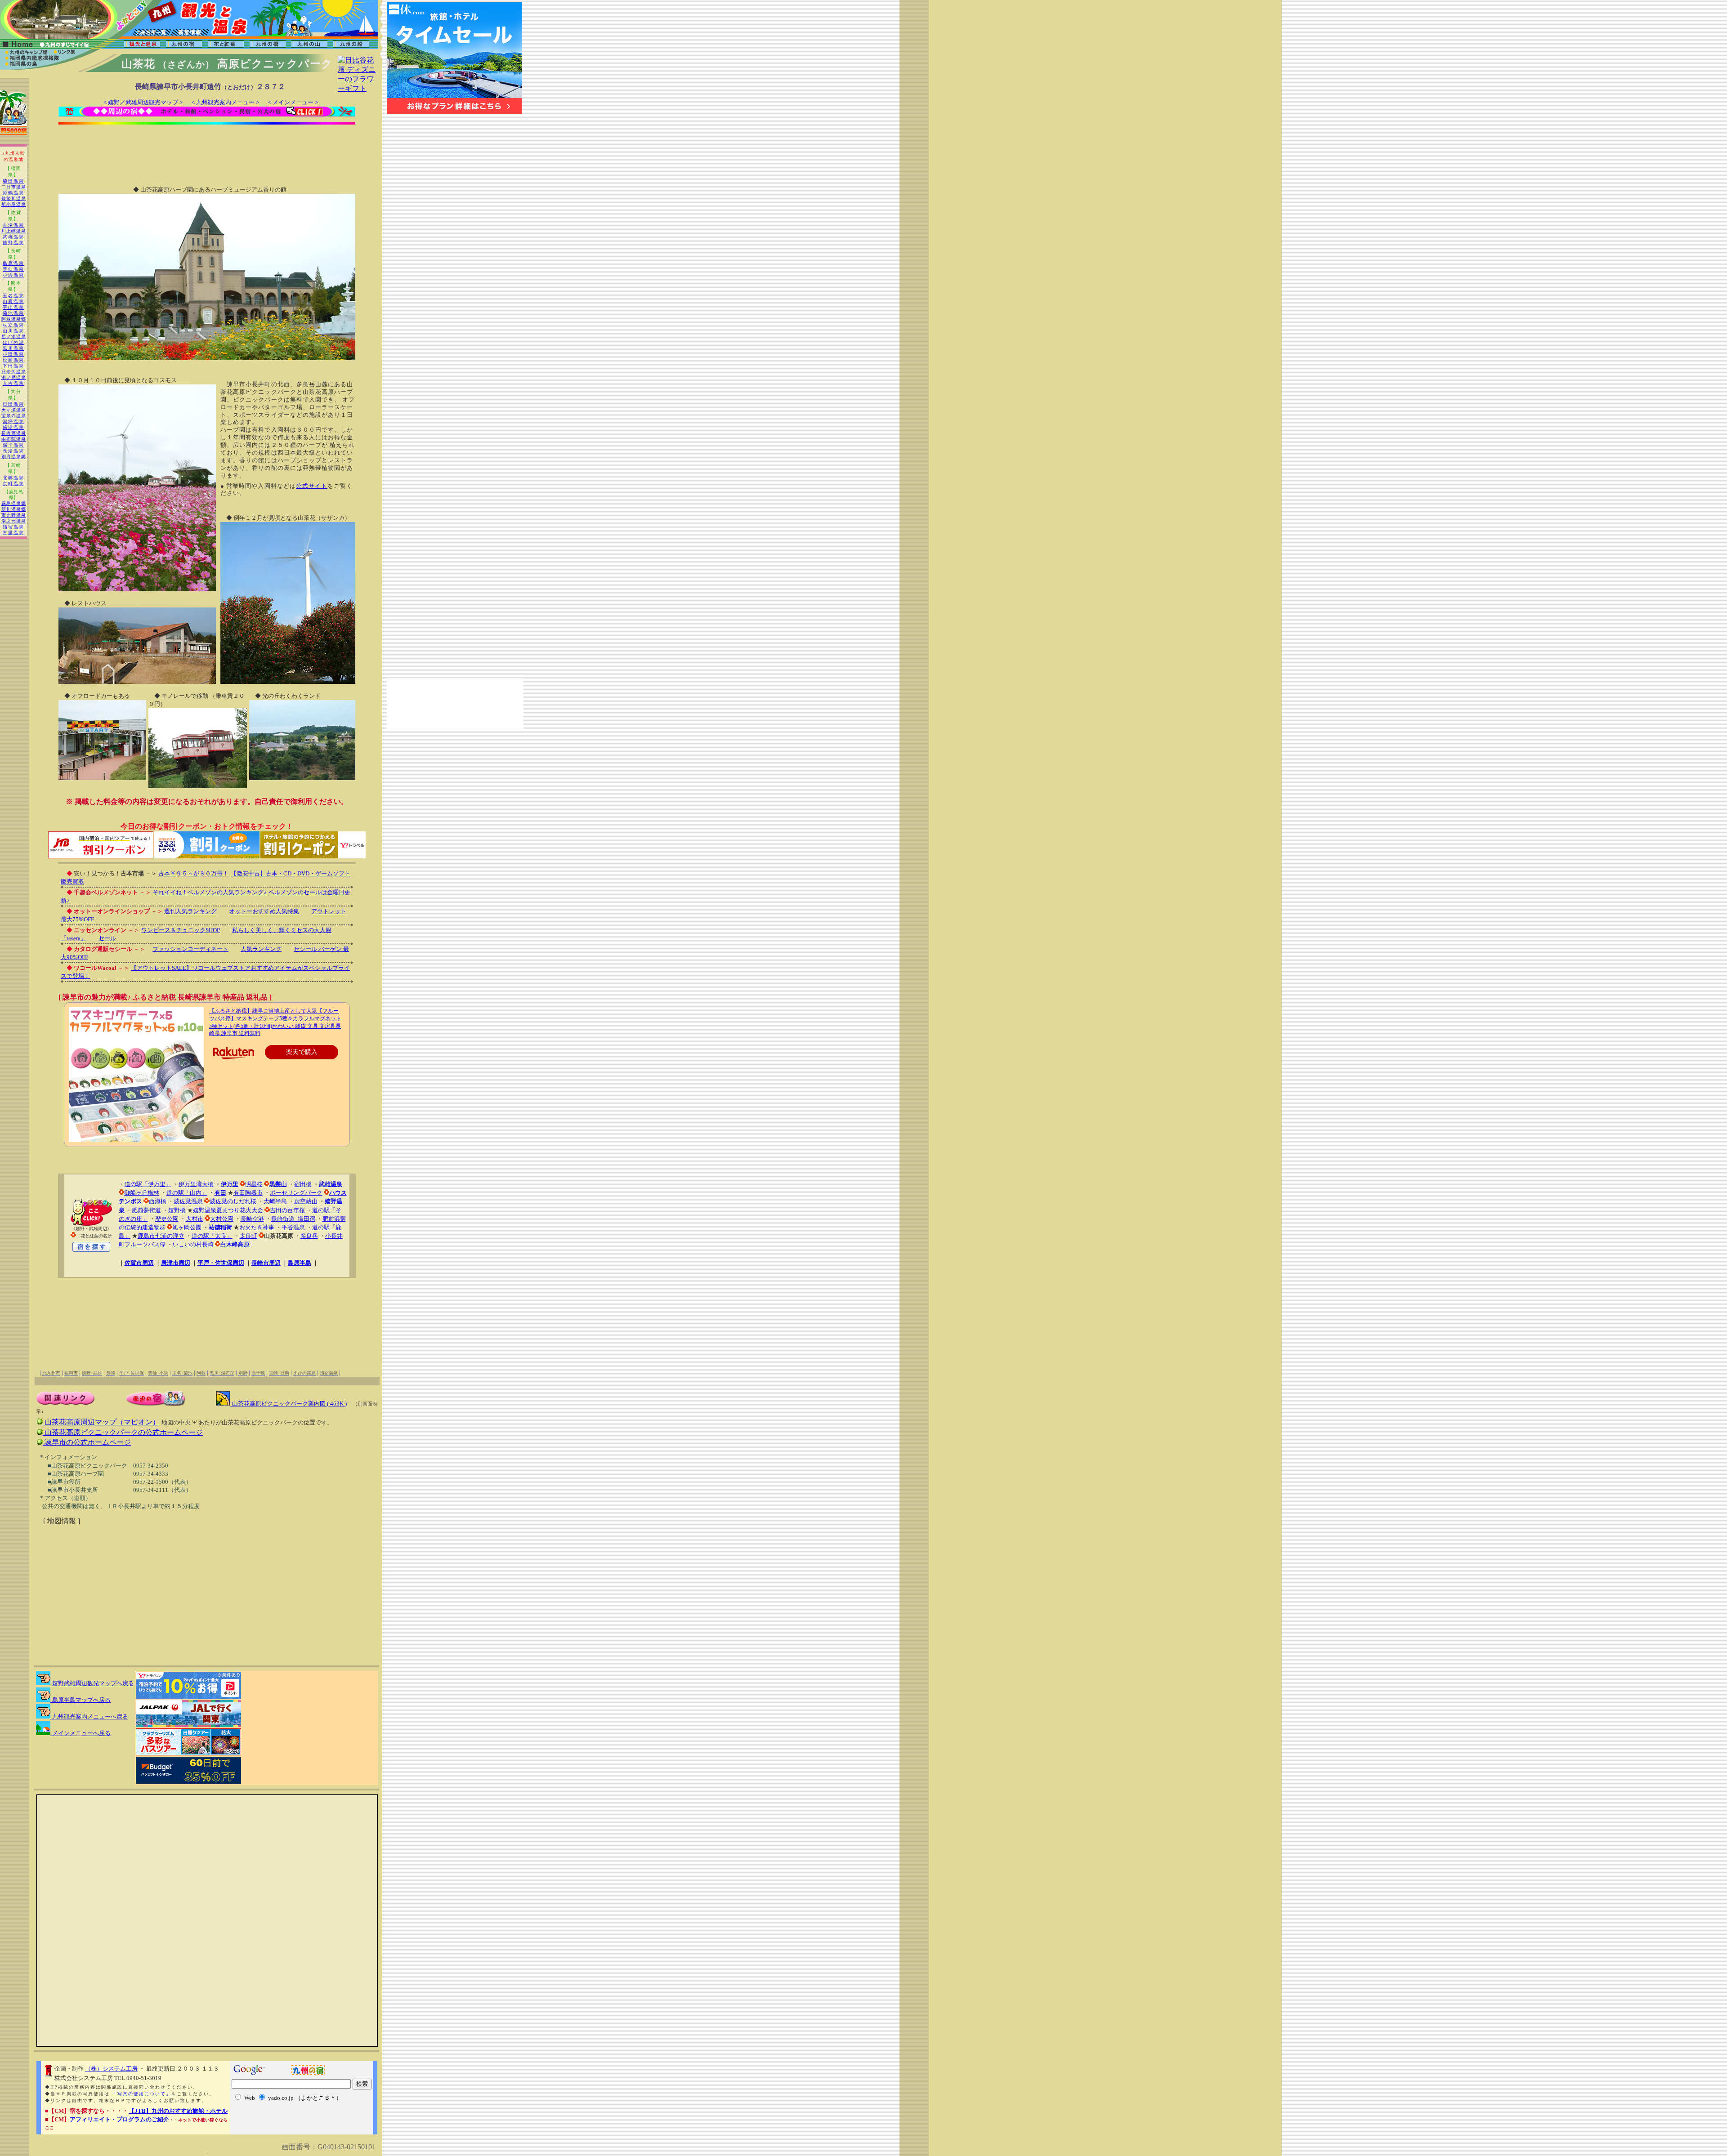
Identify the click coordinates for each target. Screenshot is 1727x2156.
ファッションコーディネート (190, 949)
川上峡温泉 (14, 231)
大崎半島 (275, 1201)
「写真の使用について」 (142, 2094)
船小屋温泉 (14, 204)
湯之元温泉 (14, 521)
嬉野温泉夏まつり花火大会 (228, 1210)
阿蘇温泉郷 (14, 319)
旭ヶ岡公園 (187, 1227)
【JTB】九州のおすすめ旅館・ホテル (178, 2111)
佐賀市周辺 (139, 1263)
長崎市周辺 (266, 1263)
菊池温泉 (13, 313)
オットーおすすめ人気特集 (264, 911)
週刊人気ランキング (190, 911)
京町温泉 (13, 484)
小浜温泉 (13, 275)
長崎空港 (252, 1219)
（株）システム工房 (111, 2069)
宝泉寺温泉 (14, 416)
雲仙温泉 (13, 269)
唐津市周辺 (176, 1263)
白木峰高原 (235, 1244)
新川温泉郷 (14, 509)
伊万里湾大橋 (196, 1184)
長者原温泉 (14, 433)
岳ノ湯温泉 (14, 337)
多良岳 (309, 1236)
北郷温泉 (13, 478)
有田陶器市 (248, 1193)
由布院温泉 (14, 439)
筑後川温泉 (14, 199)
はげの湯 (13, 342)
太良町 (248, 1236)
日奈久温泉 (14, 372)
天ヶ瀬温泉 (14, 410)
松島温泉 (13, 360)
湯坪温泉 (13, 422)
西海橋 (158, 1201)
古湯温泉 (13, 225)
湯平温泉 (13, 445)
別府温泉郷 (14, 457)
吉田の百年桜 (287, 1210)
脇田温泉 (13, 181)
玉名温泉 (13, 296)
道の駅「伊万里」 (148, 1184)
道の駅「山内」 (187, 1193)
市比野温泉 (14, 515)
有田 (220, 1193)
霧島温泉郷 (14, 503)
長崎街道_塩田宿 (293, 1219)
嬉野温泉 (13, 243)
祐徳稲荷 (220, 1227)
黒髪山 (278, 1184)
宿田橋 (303, 1184)
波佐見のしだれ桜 (233, 1201)
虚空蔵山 (306, 1201)
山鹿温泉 (13, 301)
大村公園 (222, 1219)
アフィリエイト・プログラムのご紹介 (119, 2119)
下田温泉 (13, 366)
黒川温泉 (13, 348)
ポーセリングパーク (296, 1193)
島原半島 (300, 1263)
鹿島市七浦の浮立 (161, 1236)
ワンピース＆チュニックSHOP (181, 930)
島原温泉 (13, 263)
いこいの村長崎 (193, 1244)
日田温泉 (13, 404)
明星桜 (254, 1184)
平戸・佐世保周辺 (221, 1263)
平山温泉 (13, 307)
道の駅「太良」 (212, 1236)
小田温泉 (13, 354)
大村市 (195, 1219)
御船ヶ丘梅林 (142, 1193)
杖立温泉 (13, 325)
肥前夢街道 (146, 1210)
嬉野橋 (177, 1210)
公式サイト (312, 486)
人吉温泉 (13, 383)
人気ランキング (261, 949)
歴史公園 (167, 1219)
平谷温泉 (293, 1227)
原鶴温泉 (13, 193)
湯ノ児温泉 (14, 377)
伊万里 (230, 1184)
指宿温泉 (13, 527)
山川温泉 (13, 331)
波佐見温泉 (188, 1201)
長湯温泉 (13, 451)
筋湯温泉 (13, 427)
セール (107, 938)
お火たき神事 (257, 1227)
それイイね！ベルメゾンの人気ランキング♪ (210, 892)
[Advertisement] (207, 149)
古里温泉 (13, 533)
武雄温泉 (13, 237)
